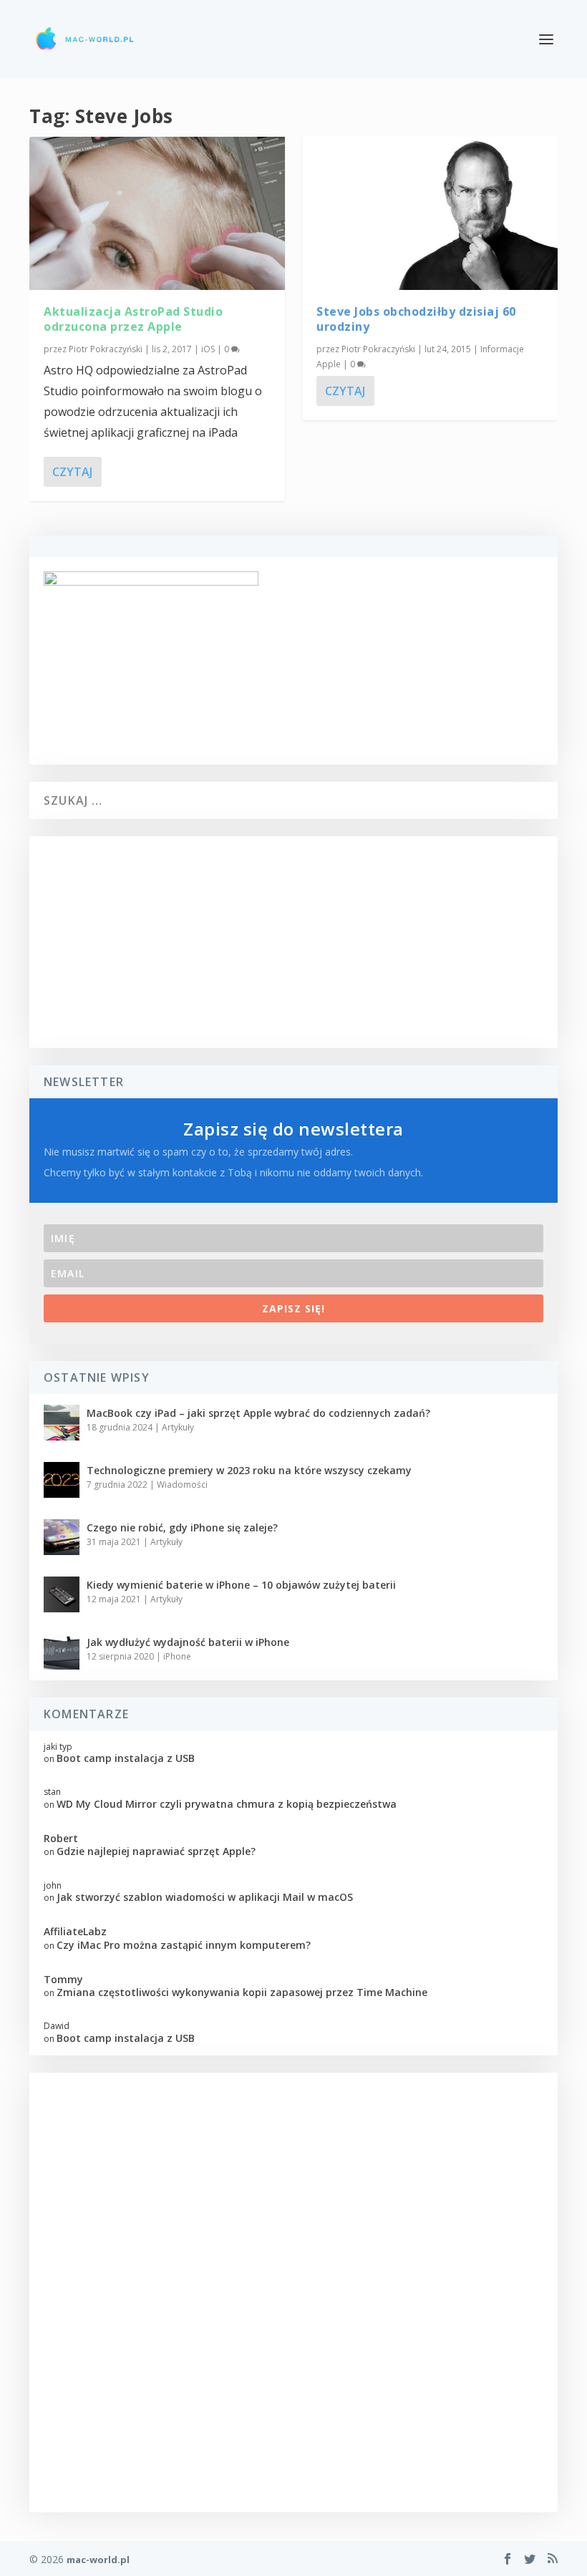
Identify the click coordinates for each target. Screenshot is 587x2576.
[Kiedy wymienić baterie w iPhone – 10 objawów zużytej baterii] (62, 1594)
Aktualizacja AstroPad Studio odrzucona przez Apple (133, 319)
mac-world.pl (98, 2560)
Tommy (63, 1979)
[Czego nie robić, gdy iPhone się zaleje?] (62, 1537)
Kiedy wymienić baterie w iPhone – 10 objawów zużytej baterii (241, 1585)
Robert (61, 1838)
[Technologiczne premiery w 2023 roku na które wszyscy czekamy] (62, 1480)
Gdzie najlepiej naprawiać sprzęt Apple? (156, 1851)
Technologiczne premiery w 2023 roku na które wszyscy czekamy (249, 1470)
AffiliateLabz (75, 1931)
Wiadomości (182, 1485)
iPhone (177, 1656)
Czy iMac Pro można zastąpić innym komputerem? (184, 1945)
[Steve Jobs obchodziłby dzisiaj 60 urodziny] (430, 213)
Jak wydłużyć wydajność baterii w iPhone (188, 1642)
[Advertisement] (293, 942)
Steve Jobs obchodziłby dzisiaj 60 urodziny (416, 319)
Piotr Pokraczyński (106, 349)
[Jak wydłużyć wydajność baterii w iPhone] (62, 1652)
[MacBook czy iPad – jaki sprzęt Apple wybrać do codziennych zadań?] (62, 1423)
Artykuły (178, 1427)
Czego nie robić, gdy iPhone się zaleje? (182, 1527)
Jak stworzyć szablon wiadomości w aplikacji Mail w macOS (205, 1897)
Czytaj (72, 472)
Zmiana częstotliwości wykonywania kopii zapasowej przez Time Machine (242, 1992)
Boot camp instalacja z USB (126, 1758)
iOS (208, 349)
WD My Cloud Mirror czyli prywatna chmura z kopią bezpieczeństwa (227, 1804)
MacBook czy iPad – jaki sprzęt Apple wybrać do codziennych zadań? (258, 1413)
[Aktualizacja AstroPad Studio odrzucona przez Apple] (157, 213)
